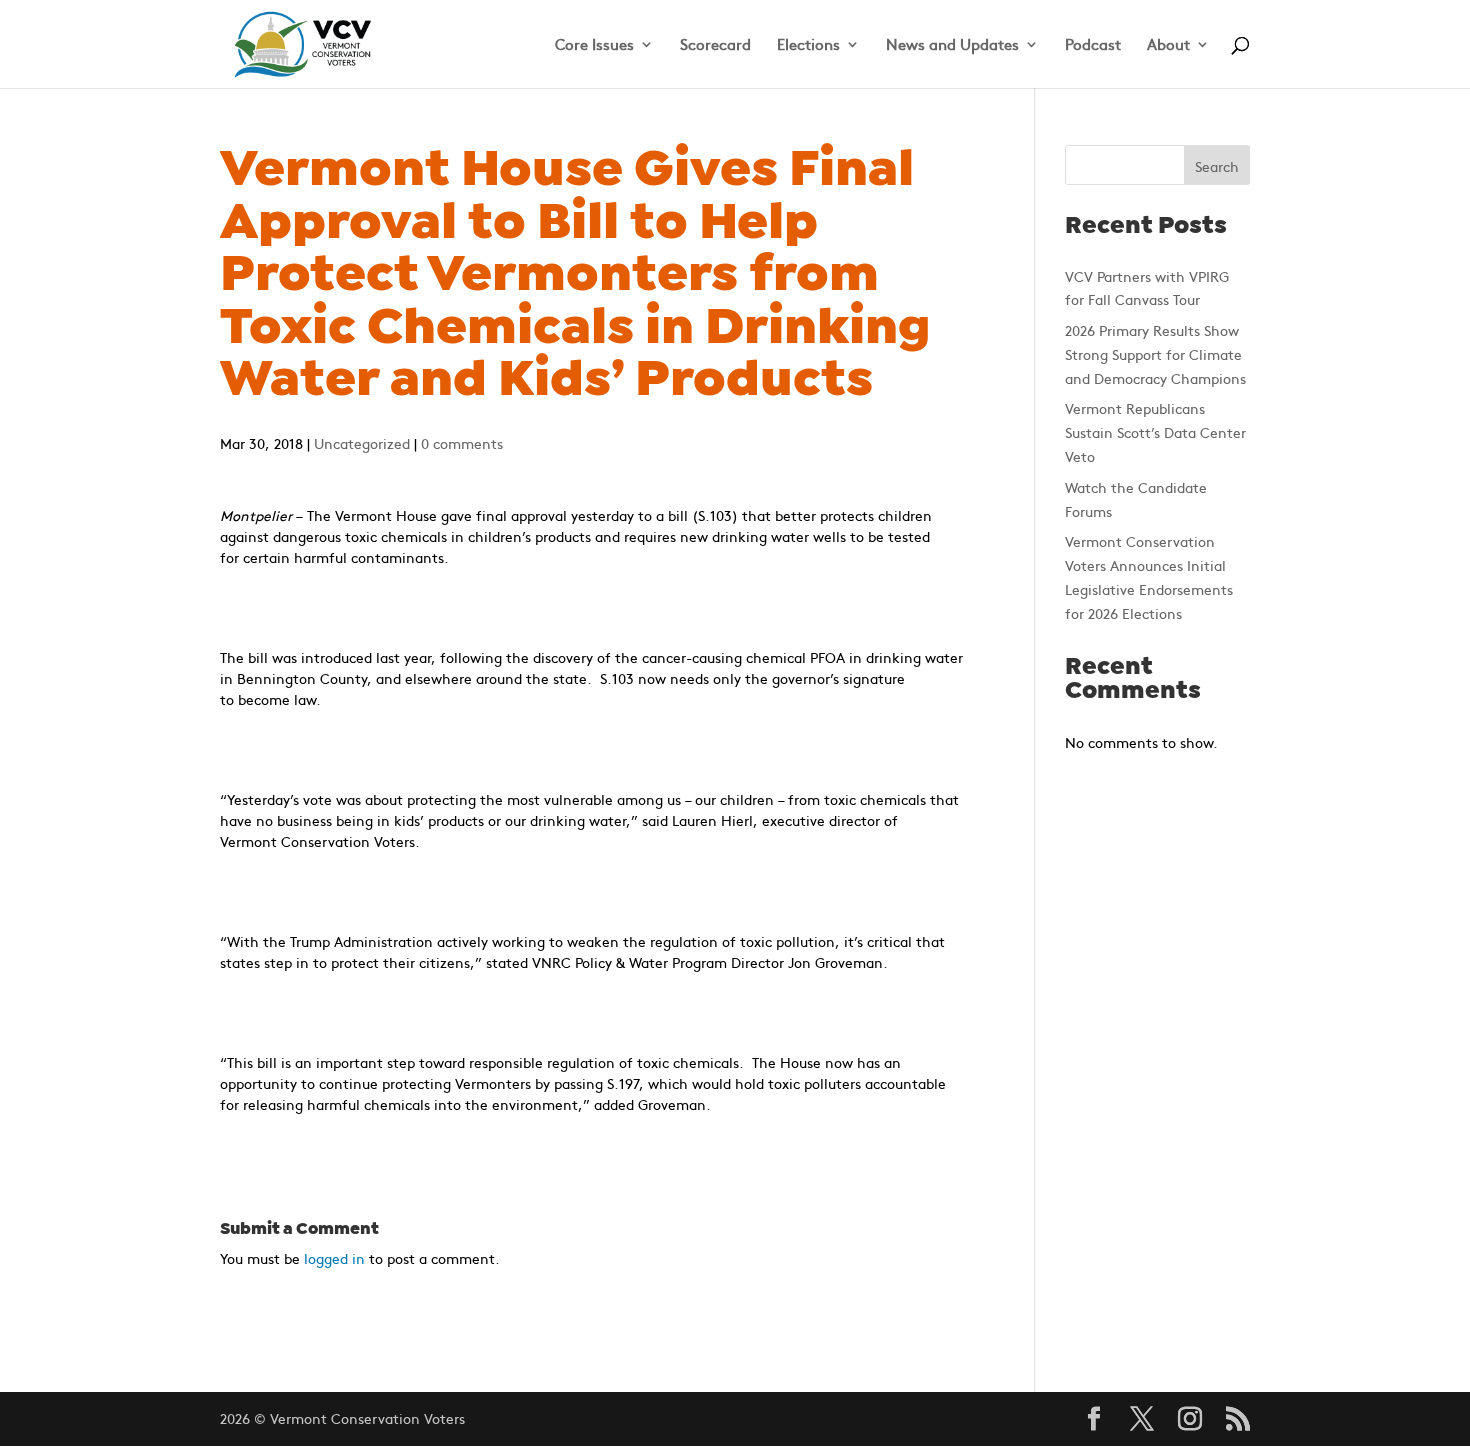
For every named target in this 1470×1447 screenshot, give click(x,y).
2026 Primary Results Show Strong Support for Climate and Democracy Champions (1155, 354)
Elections (808, 45)
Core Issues (594, 45)
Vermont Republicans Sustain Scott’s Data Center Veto (1155, 432)
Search (1217, 166)
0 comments (462, 443)
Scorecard (715, 45)
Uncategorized (362, 443)
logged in (334, 1258)
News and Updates (952, 45)
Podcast (1093, 45)
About (1168, 45)
